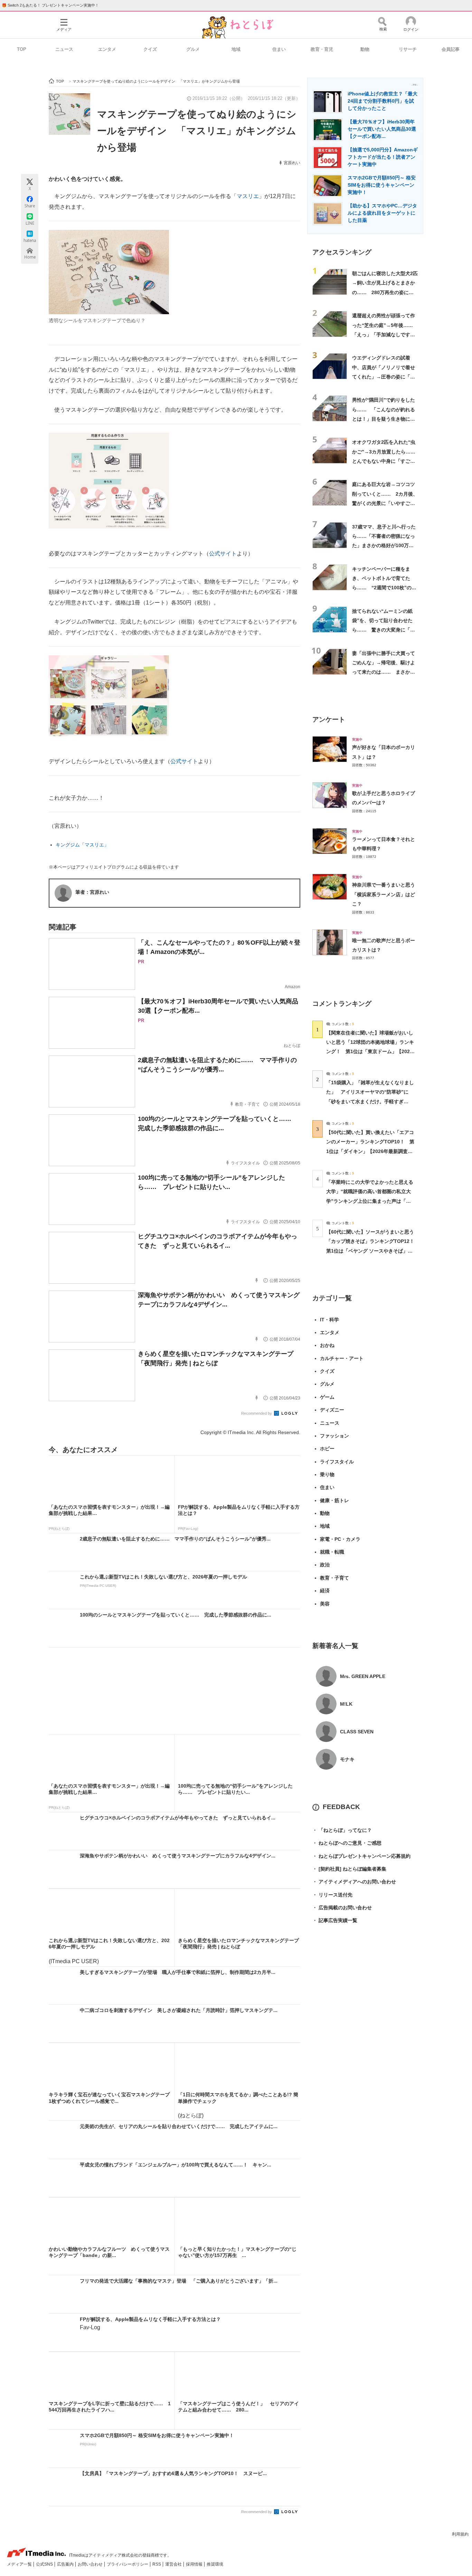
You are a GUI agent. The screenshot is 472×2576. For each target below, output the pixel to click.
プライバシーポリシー (128, 2564)
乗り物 (327, 1474)
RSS (157, 2564)
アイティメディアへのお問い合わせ (354, 1882)
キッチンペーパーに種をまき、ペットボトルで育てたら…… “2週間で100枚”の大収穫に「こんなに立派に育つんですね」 (384, 588)
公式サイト (223, 554)
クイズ (150, 49)
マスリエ (248, 196)
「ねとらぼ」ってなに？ (342, 1830)
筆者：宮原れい (92, 892)
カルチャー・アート (342, 1358)
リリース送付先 (332, 1895)
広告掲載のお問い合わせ (342, 1908)
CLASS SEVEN (357, 1732)
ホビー (327, 1449)
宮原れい (292, 163)
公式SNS (45, 2564)
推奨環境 (215, 2564)
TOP (22, 49)
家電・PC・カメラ (340, 1539)
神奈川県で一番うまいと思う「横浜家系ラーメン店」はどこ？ (384, 894)
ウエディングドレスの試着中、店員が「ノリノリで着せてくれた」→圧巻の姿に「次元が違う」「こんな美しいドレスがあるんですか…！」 (384, 377)
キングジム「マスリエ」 (82, 845)
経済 (325, 1591)
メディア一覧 (20, 2564)
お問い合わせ (91, 2564)
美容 (325, 1604)
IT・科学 (329, 1320)
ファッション (334, 1436)
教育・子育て (334, 1578)
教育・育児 (322, 49)
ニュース (64, 49)
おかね (327, 1345)
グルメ (193, 49)
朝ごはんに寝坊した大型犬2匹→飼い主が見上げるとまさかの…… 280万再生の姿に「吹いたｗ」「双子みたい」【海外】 (385, 292)
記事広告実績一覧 (335, 1920)
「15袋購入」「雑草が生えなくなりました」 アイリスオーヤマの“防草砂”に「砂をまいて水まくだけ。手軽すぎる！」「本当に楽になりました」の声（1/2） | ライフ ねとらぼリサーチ (370, 1101)
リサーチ (408, 49)
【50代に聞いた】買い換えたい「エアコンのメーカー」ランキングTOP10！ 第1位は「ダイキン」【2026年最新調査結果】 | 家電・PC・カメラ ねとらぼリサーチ (370, 1151)
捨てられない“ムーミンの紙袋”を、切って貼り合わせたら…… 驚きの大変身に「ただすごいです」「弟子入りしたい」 (384, 630)
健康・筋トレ (334, 1500)
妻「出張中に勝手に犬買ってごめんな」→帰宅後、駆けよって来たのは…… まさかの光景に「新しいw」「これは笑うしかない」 (384, 672)
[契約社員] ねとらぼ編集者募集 (349, 1869)
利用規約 (460, 2534)
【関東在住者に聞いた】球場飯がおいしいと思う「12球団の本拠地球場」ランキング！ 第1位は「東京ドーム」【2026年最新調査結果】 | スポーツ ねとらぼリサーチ (370, 1052)
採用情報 (195, 2564)
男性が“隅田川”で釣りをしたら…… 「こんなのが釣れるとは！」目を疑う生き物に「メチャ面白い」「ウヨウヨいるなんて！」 (384, 419)
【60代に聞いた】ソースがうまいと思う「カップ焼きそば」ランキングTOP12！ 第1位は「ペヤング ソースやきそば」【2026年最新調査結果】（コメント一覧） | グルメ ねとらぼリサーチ (373, 1251)
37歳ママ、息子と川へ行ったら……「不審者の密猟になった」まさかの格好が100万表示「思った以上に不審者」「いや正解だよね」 (384, 546)
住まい (279, 49)
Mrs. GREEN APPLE (363, 1676)
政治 (325, 1565)
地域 (236, 49)
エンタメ (107, 49)
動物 (365, 49)
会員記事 (451, 49)
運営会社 (174, 2564)
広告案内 (66, 2564)
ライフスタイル (337, 1462)
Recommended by (257, 1413)
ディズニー (332, 1410)
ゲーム (327, 1397)
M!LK (346, 1704)
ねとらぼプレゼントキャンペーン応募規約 (361, 1856)
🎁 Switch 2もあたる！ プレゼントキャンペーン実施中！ (50, 5)
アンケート (329, 719)
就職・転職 (332, 1552)
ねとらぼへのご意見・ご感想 (347, 1843)
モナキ (347, 1759)
